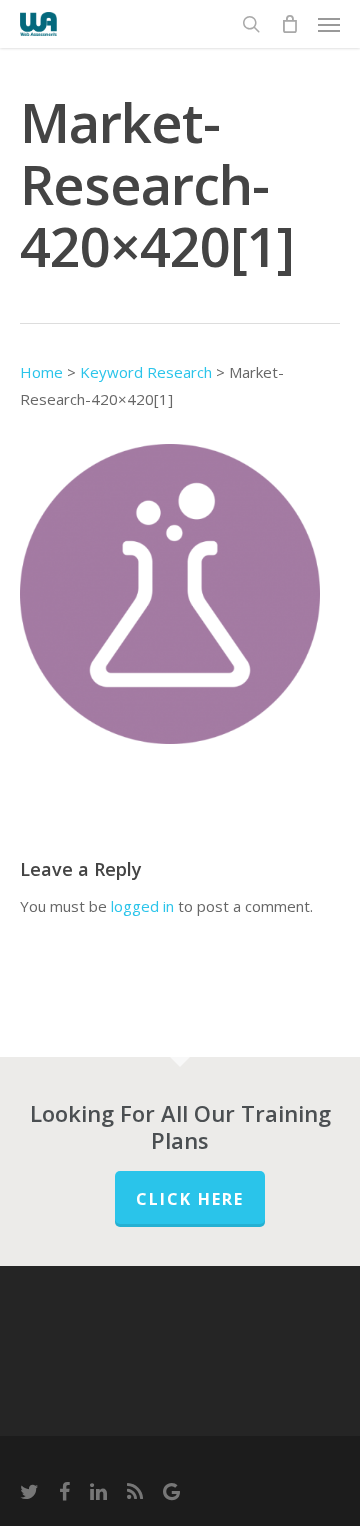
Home (41, 372)
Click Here (190, 1199)
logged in (142, 906)
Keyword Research (146, 372)
